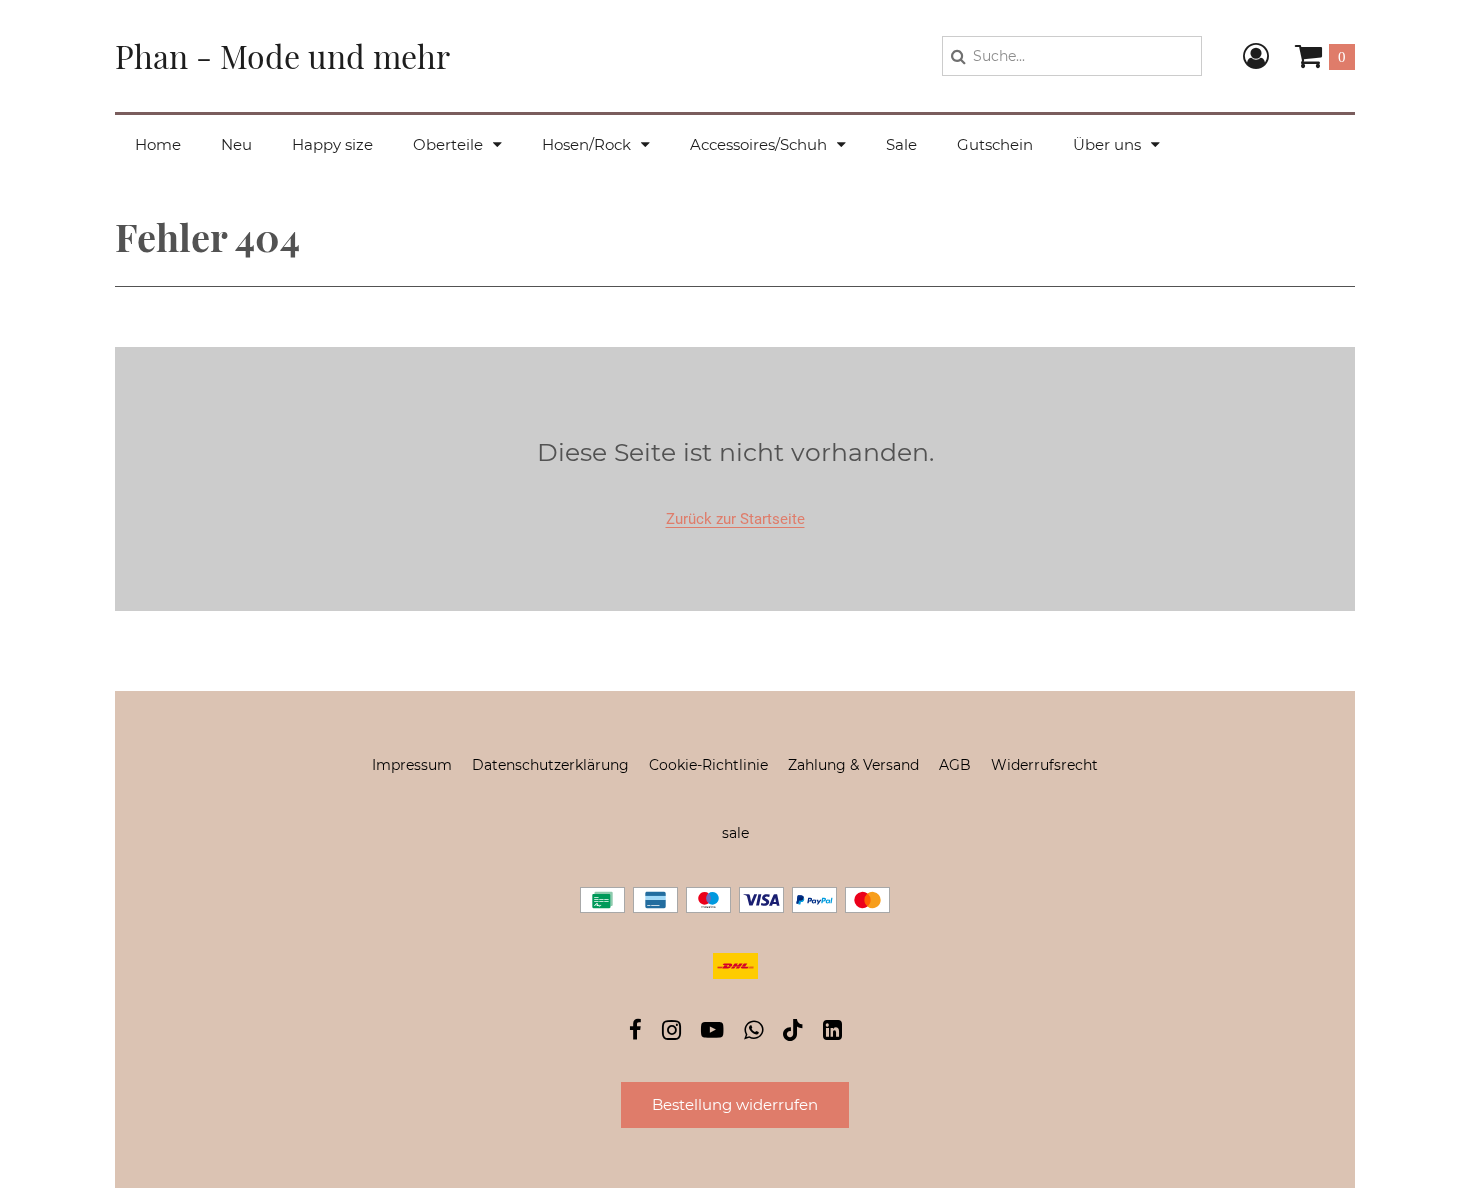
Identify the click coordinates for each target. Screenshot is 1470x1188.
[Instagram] (671, 1032)
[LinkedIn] (832, 1032)
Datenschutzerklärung (550, 765)
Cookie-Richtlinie (708, 765)
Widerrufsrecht (1044, 765)
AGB (955, 765)
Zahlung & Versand (853, 765)
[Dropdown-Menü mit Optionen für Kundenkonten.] (1256, 56)
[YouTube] (712, 1032)
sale (735, 833)
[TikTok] (793, 1034)
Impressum (412, 765)
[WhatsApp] (753, 1032)
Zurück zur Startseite (735, 519)
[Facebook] (635, 1032)
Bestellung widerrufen (735, 1104)
